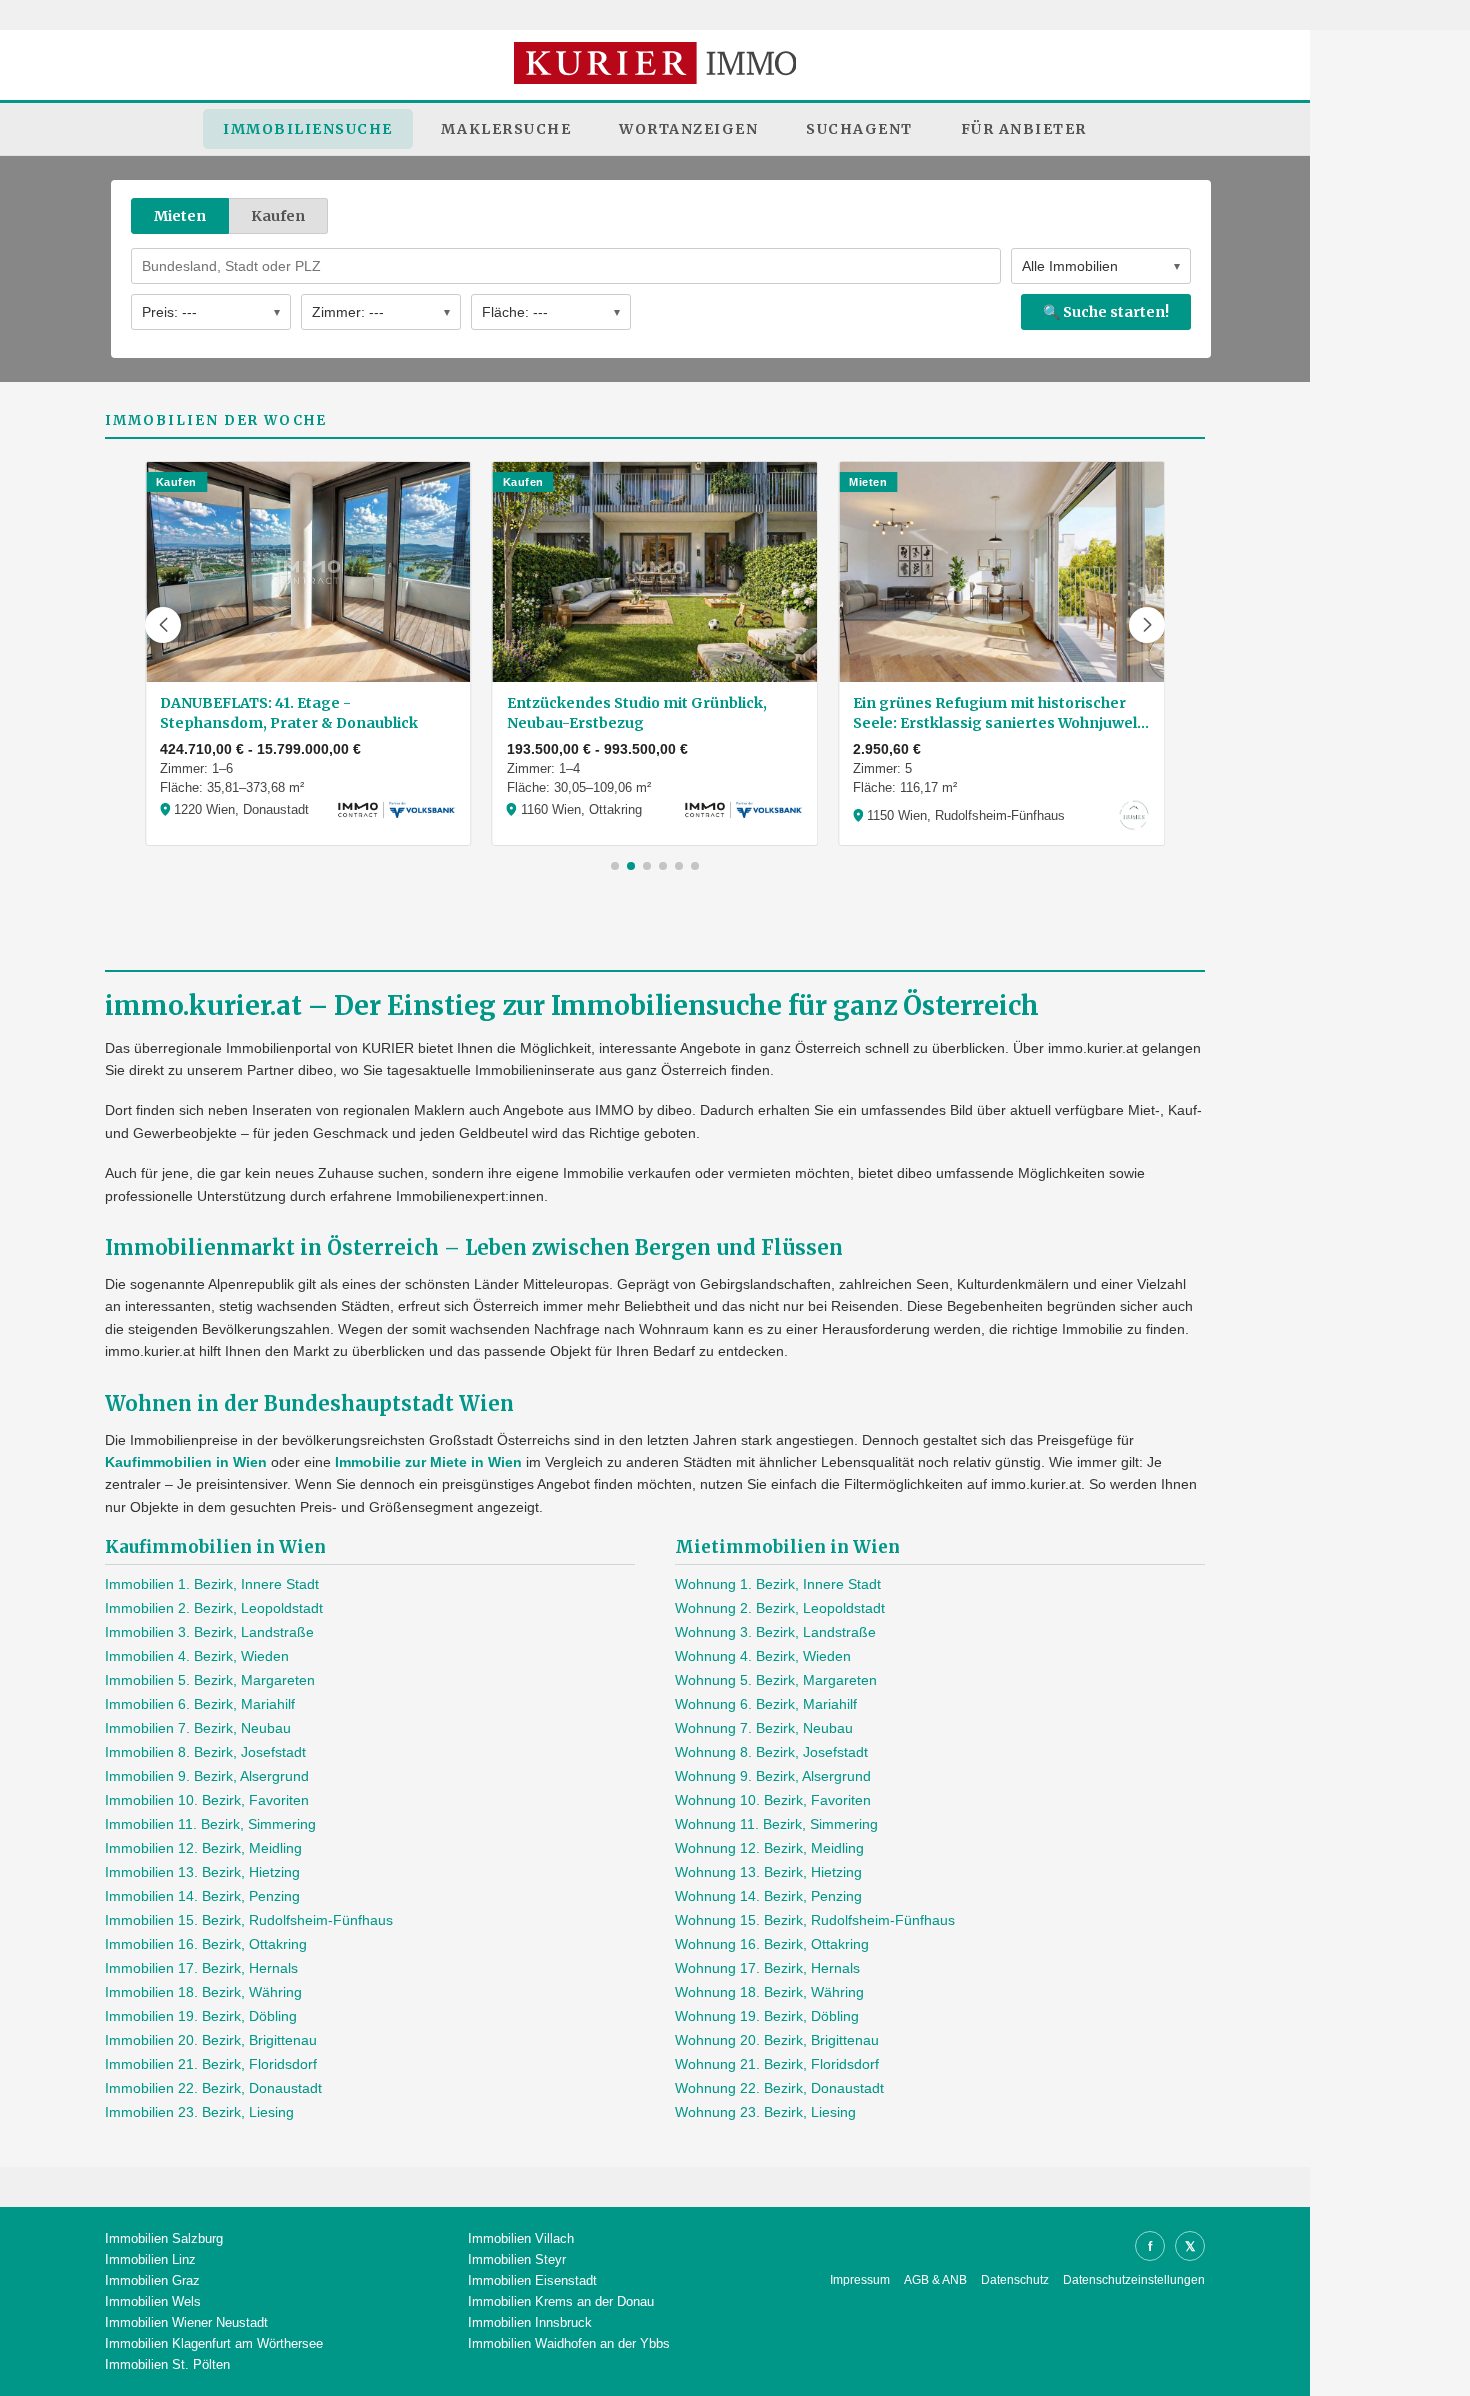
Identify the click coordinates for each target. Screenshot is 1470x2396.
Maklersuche (506, 129)
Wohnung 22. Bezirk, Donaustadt (779, 2088)
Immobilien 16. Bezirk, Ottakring (206, 1944)
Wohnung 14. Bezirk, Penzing (768, 1896)
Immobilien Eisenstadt (532, 2280)
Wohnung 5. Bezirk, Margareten (776, 1680)
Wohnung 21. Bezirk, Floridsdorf (777, 2064)
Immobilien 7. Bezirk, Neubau (198, 1728)
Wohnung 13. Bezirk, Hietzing (768, 1872)
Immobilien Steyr (517, 2259)
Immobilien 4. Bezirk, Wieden (197, 1656)
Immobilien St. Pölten (167, 2364)
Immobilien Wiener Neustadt (186, 2322)
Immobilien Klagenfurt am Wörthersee (214, 2343)
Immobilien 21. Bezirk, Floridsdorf (211, 2064)
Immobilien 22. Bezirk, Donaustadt (213, 2088)
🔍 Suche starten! (1106, 312)
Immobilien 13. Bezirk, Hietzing (202, 1872)
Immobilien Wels (153, 2301)
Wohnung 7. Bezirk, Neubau (764, 1728)
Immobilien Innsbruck (530, 2322)
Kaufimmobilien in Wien (186, 1462)
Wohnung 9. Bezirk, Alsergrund (773, 1776)
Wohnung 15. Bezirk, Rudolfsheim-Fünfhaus (815, 1920)
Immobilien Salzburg (164, 2238)
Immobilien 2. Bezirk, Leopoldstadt (214, 1608)
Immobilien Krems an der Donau (561, 2301)
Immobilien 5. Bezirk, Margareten (210, 1680)
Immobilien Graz (152, 2280)
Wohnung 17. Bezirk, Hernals (767, 1968)
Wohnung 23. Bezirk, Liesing (765, 2112)
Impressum (860, 2280)
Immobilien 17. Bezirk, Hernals (201, 1968)
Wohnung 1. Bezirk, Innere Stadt (778, 1584)
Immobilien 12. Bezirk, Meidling (203, 1848)
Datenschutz (1015, 2280)
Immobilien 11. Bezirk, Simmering (210, 1824)
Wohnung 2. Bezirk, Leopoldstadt (780, 1608)
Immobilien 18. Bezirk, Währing (203, 1992)
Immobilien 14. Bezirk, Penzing (202, 1896)
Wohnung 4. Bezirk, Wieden (763, 1656)
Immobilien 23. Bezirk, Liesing (199, 2112)
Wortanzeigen (688, 129)
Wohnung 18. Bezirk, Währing (769, 1992)
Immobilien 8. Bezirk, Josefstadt (205, 1752)
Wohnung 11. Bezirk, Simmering (776, 1824)
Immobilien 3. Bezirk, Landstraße (209, 1632)
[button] (163, 625)
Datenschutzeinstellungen (1134, 2280)
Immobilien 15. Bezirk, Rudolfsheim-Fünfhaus (249, 1920)
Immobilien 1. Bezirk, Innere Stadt (212, 1584)
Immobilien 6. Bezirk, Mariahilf (200, 1704)
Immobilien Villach (521, 2238)
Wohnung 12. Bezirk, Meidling (769, 1848)
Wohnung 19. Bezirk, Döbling (767, 2016)
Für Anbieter (1024, 129)
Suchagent (859, 129)
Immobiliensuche (308, 129)
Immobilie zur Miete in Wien (428, 1462)
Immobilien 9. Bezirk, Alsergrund (207, 1776)
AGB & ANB (935, 2280)
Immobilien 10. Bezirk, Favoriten (207, 1800)
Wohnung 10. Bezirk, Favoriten (773, 1800)
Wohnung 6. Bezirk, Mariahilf (766, 1704)
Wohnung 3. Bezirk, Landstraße (775, 1632)
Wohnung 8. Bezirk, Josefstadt (771, 1752)
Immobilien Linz (150, 2259)
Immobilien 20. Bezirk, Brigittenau (211, 2040)
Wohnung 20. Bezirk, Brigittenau (777, 2040)
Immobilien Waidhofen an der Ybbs (569, 2343)
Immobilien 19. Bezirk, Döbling (201, 2016)
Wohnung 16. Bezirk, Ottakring (772, 1944)
